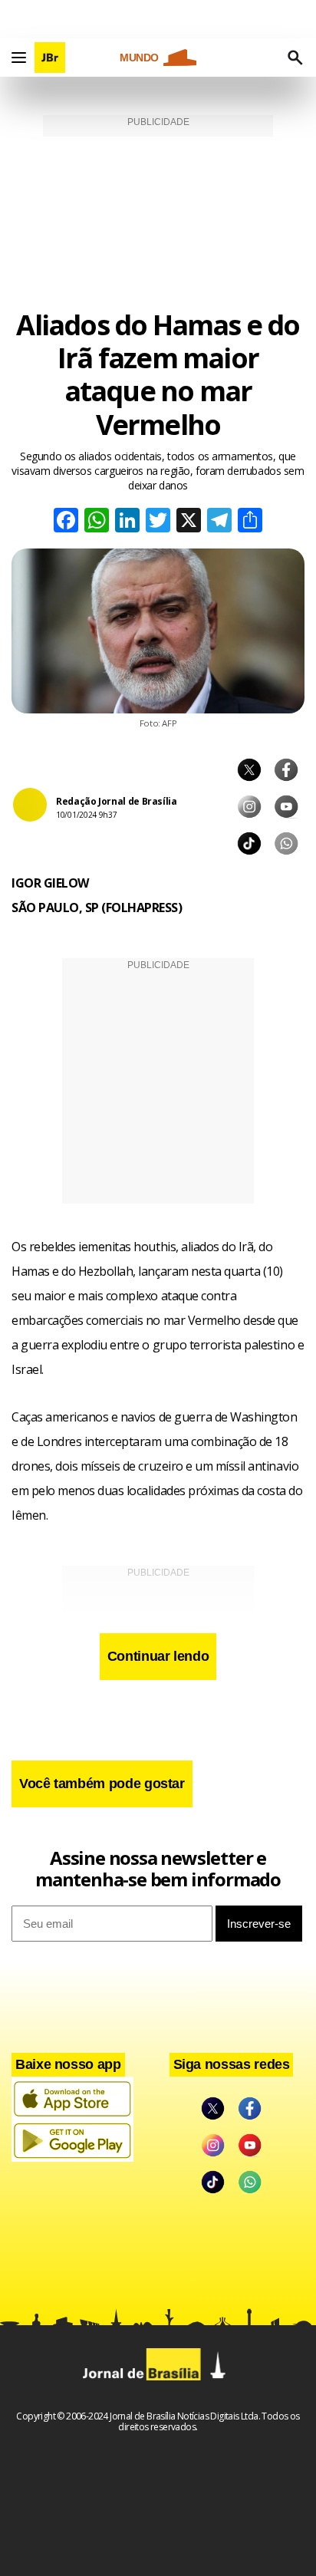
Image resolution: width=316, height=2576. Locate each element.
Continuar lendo (158, 1656)
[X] (189, 522)
